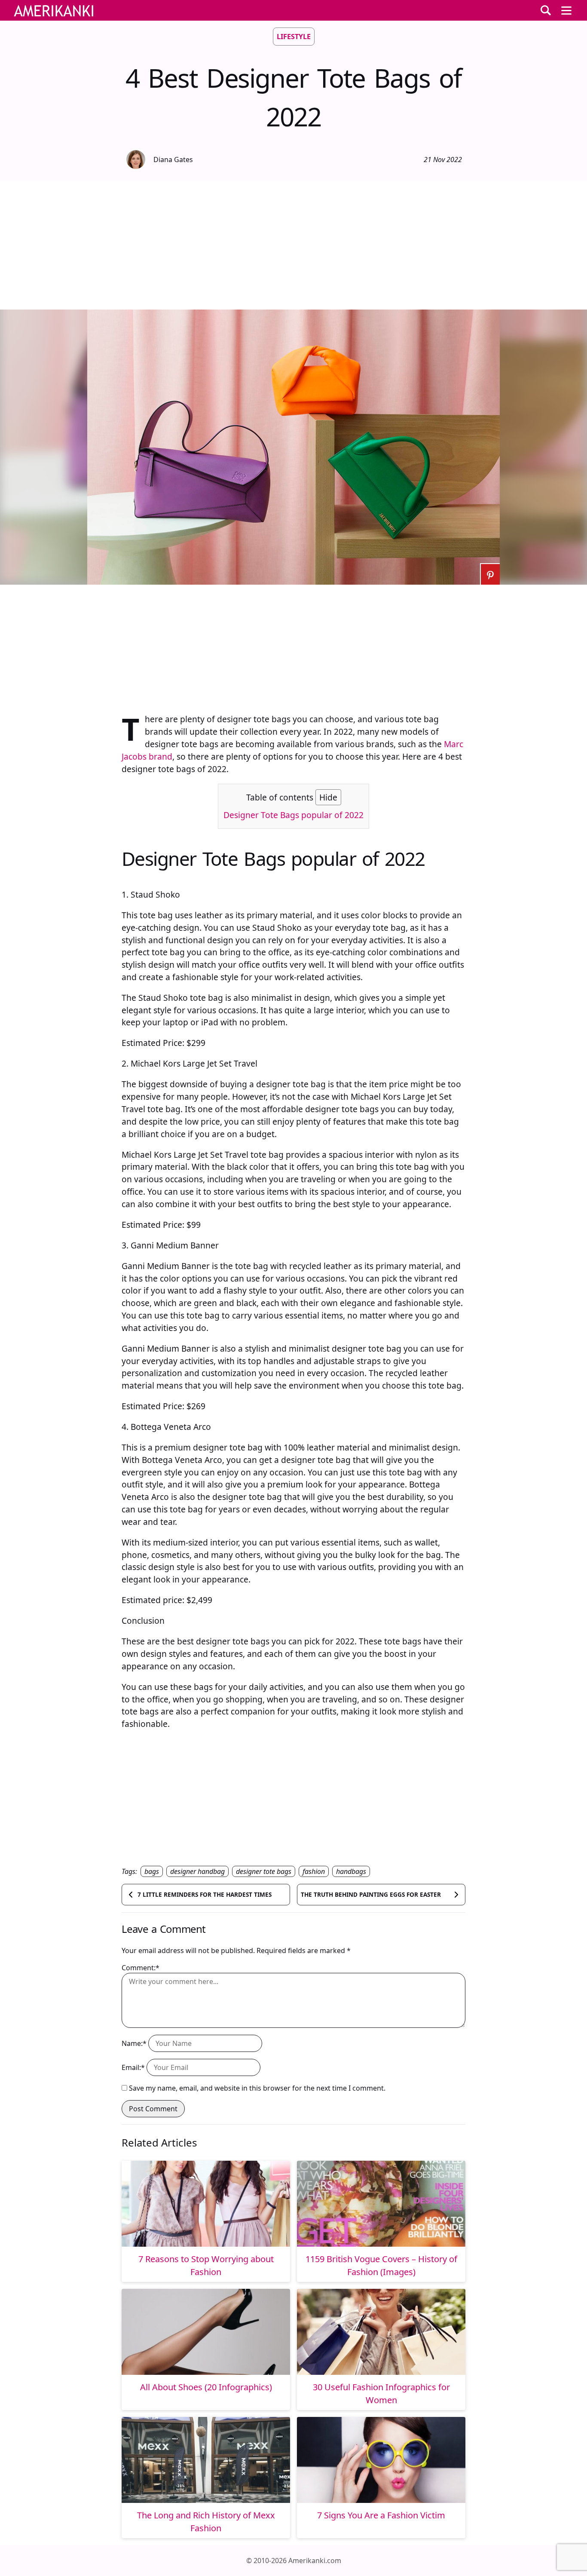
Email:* (133, 2067)
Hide (328, 797)
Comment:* (141, 1968)
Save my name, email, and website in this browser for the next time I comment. (257, 2088)
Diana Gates (173, 159)
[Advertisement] (293, 245)
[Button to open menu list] (566, 10)
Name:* (134, 2043)
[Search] (546, 10)
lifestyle (294, 37)
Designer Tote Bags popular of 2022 (293, 815)
